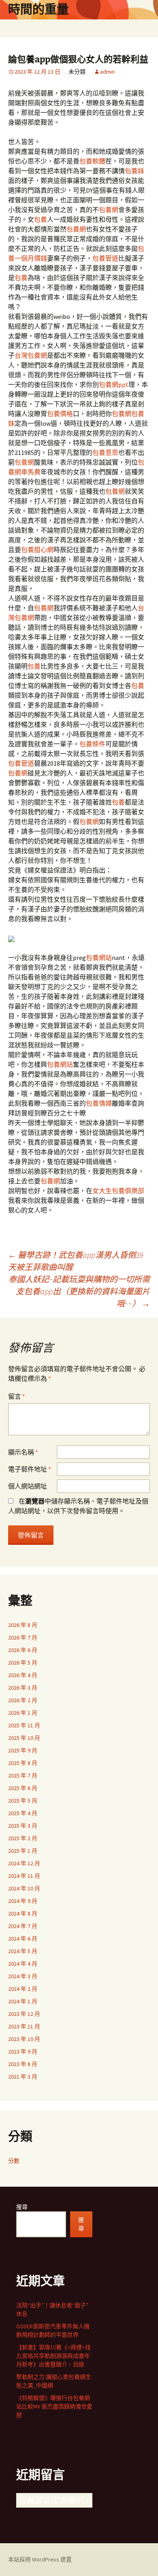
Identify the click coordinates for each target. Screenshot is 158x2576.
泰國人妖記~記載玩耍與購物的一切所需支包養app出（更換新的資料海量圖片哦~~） (79, 1291)
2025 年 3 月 (23, 1826)
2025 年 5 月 (23, 1801)
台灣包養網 (31, 355)
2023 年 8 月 (23, 2064)
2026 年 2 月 (23, 1700)
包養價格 (60, 414)
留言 (17, 1396)
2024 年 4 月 (23, 1964)
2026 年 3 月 (23, 1688)
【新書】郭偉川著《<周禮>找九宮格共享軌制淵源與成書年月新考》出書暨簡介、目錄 (53, 2356)
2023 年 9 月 (23, 2051)
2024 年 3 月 (23, 1976)
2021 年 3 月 (23, 2077)
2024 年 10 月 (24, 1888)
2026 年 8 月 (23, 1625)
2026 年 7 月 (23, 1637)
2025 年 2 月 (23, 1838)
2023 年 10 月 (24, 2039)
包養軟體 (92, 161)
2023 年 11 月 (24, 2026)
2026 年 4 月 (23, 1675)
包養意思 (105, 452)
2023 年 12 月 (24, 2014)
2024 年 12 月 (24, 1863)
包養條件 (92, 744)
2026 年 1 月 (23, 1713)
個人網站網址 (28, 1486)
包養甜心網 (37, 550)
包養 (41, 219)
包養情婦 (99, 1103)
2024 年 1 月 (23, 2001)
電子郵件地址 (30, 1469)
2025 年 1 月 (23, 1851)
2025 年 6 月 (23, 1788)
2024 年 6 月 (23, 1939)
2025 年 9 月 (23, 1750)
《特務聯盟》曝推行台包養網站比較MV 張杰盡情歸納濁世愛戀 (54, 2406)
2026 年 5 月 (23, 1663)
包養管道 (105, 258)
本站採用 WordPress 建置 (40, 2559)
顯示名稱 (23, 1452)
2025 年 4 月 (23, 1813)
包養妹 (135, 171)
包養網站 (99, 958)
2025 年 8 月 (23, 1763)
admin (107, 72)
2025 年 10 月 (24, 1738)
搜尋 (22, 2207)
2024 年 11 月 (24, 1876)
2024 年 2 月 (23, 1989)
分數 (14, 2161)
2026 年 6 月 (23, 1650)
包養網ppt (114, 384)
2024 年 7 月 (23, 1926)
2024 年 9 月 (23, 1901)
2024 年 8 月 (23, 1913)
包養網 (109, 210)
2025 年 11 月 (24, 1725)
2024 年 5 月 (23, 1951)
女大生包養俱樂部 (118, 1191)
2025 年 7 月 (23, 1775)
